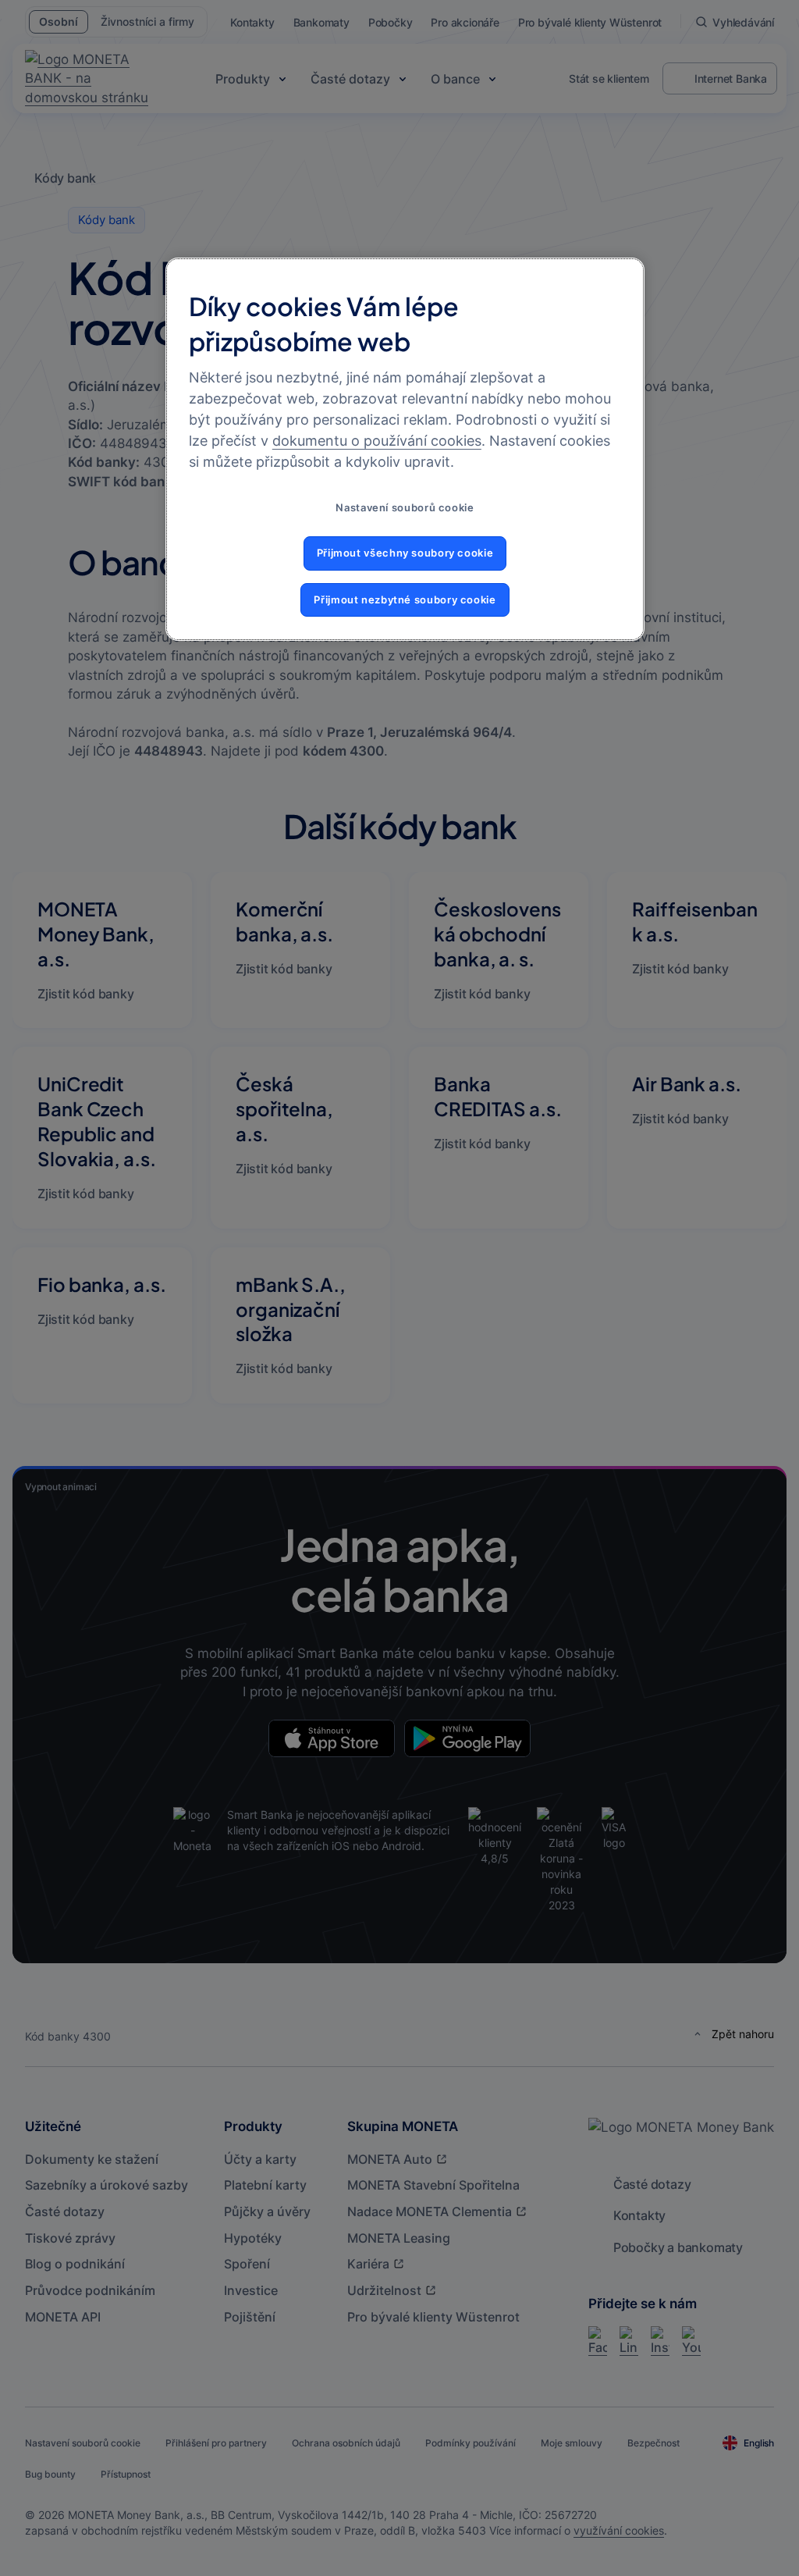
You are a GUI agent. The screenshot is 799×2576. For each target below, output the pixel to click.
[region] (405, 449)
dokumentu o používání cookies (377, 441)
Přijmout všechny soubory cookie (405, 553)
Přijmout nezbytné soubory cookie (405, 600)
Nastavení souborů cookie (405, 508)
